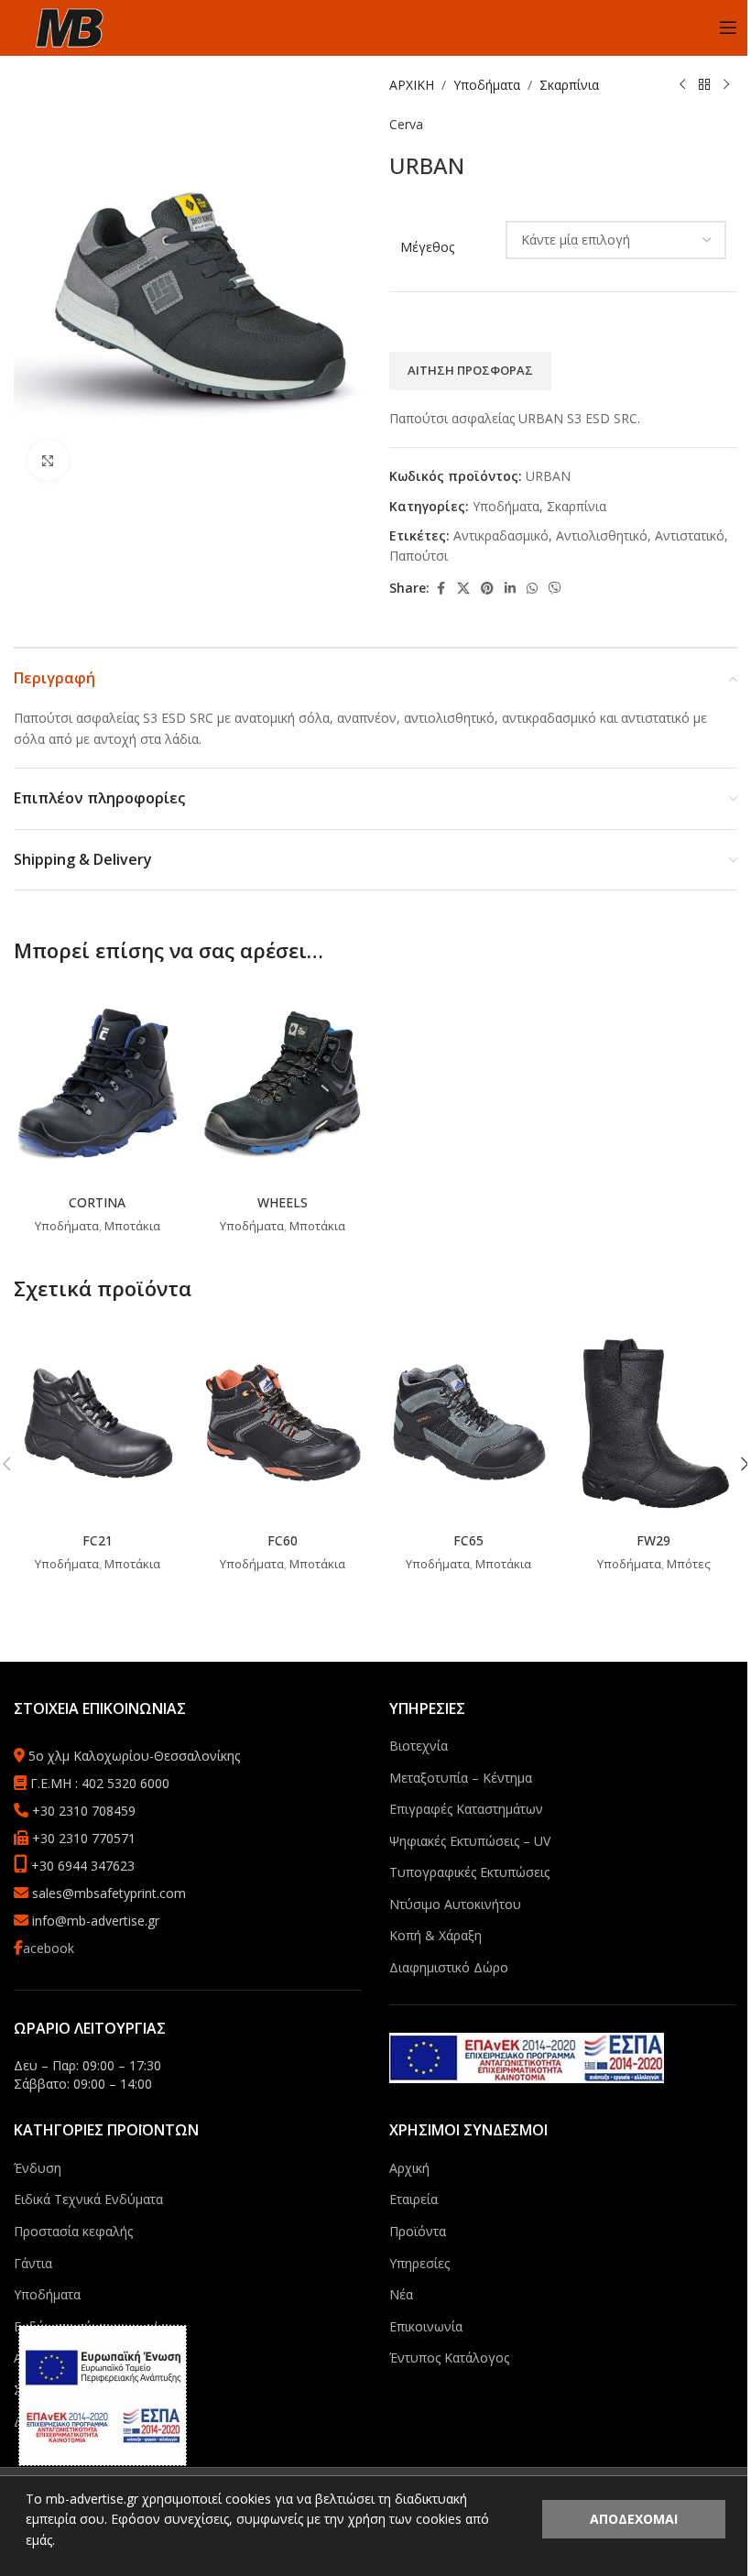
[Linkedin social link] (510, 589)
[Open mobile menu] (728, 27)
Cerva (406, 124)
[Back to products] (704, 85)
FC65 (468, 1540)
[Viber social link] (555, 589)
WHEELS (283, 1202)
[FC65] (468, 1422)
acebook (49, 1948)
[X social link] (463, 589)
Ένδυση (38, 2168)
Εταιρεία (414, 2199)
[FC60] (283, 1422)
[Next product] (726, 85)
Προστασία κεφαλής (73, 2231)
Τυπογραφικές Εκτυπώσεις (469, 1872)
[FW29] (654, 1422)
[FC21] (98, 1422)
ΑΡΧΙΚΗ (412, 85)
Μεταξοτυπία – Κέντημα (461, 1778)
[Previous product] (682, 85)
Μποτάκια (132, 1226)
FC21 (98, 1540)
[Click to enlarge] (48, 460)
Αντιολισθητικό (602, 535)
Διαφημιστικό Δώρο (449, 1967)
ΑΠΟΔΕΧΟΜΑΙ (634, 2519)
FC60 (283, 1540)
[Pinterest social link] (487, 589)
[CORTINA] (98, 1084)
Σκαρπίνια (569, 85)
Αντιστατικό (690, 535)
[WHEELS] (283, 1084)
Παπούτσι (419, 556)
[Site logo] (69, 26)
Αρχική (409, 2168)
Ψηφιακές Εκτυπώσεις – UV (470, 1841)
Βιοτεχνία (419, 1746)
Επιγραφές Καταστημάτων (466, 1809)
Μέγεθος (427, 247)
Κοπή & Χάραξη (435, 1935)
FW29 (653, 1540)
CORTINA (97, 1202)
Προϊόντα (418, 2231)
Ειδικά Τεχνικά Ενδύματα (88, 2199)
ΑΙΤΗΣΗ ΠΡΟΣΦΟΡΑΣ (470, 370)
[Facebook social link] (441, 589)
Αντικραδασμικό (501, 535)
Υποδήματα (487, 85)
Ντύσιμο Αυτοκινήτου (455, 1904)
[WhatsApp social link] (532, 589)
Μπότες (689, 1564)
